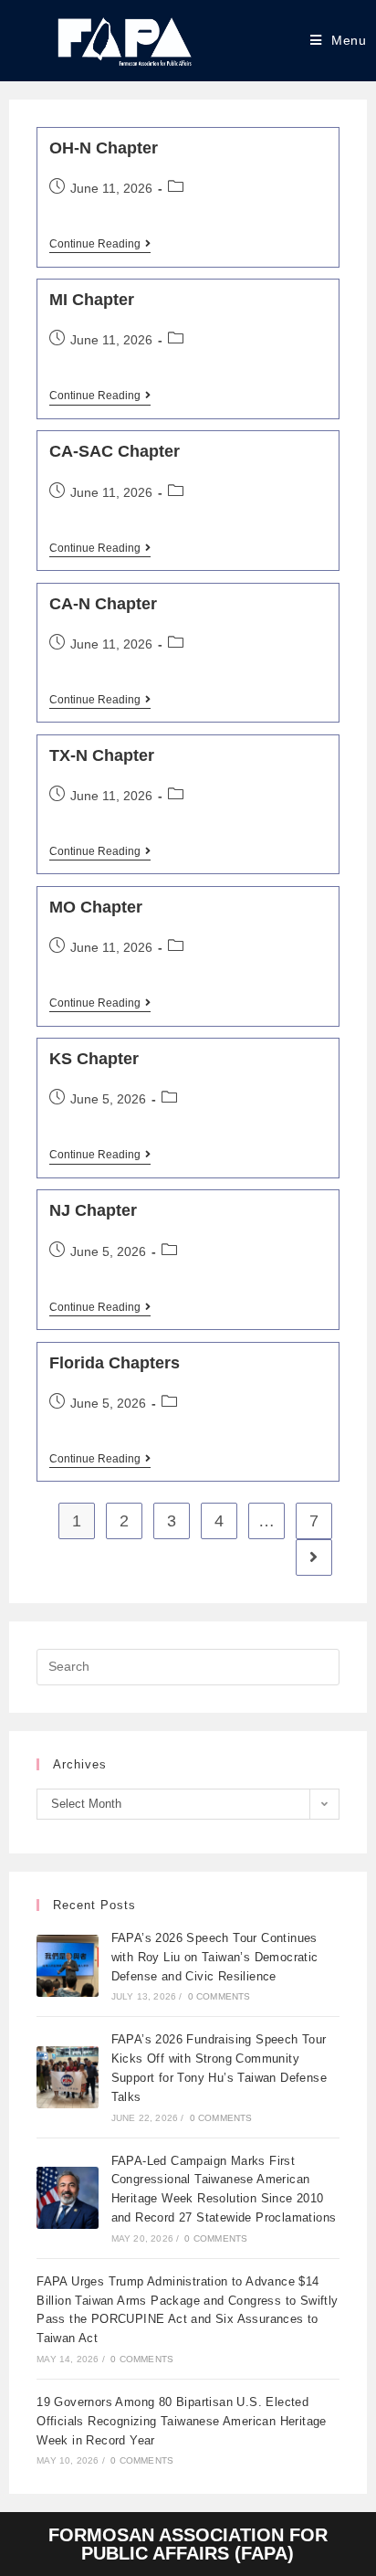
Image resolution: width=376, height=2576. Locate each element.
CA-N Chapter (103, 604)
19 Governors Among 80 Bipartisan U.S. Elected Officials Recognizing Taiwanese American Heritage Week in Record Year (182, 2421)
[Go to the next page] (314, 1557)
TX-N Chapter (102, 755)
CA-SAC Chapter (115, 451)
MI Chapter (92, 300)
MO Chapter (96, 907)
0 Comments (219, 1996)
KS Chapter (94, 1059)
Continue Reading (100, 244)
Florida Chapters (115, 1363)
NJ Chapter (93, 1210)
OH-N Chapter (104, 148)
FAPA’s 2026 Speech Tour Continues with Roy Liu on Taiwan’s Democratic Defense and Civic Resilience (215, 1957)
